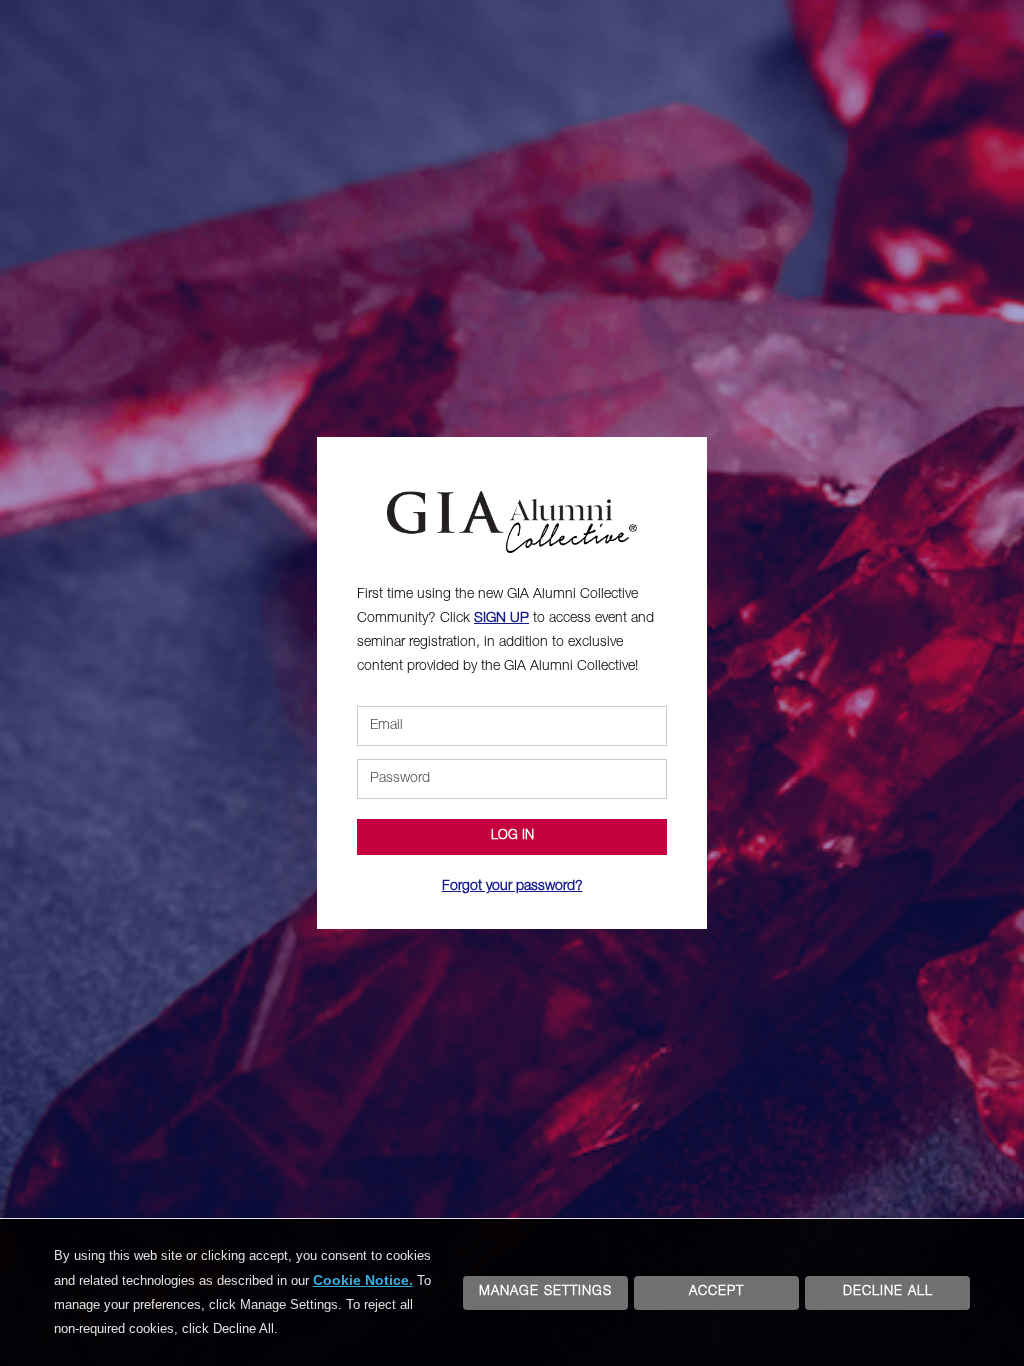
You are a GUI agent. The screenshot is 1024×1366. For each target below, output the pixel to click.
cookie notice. (363, 1280)
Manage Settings (545, 1292)
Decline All (888, 1292)
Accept (716, 1292)
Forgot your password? (512, 887)
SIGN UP (501, 619)
